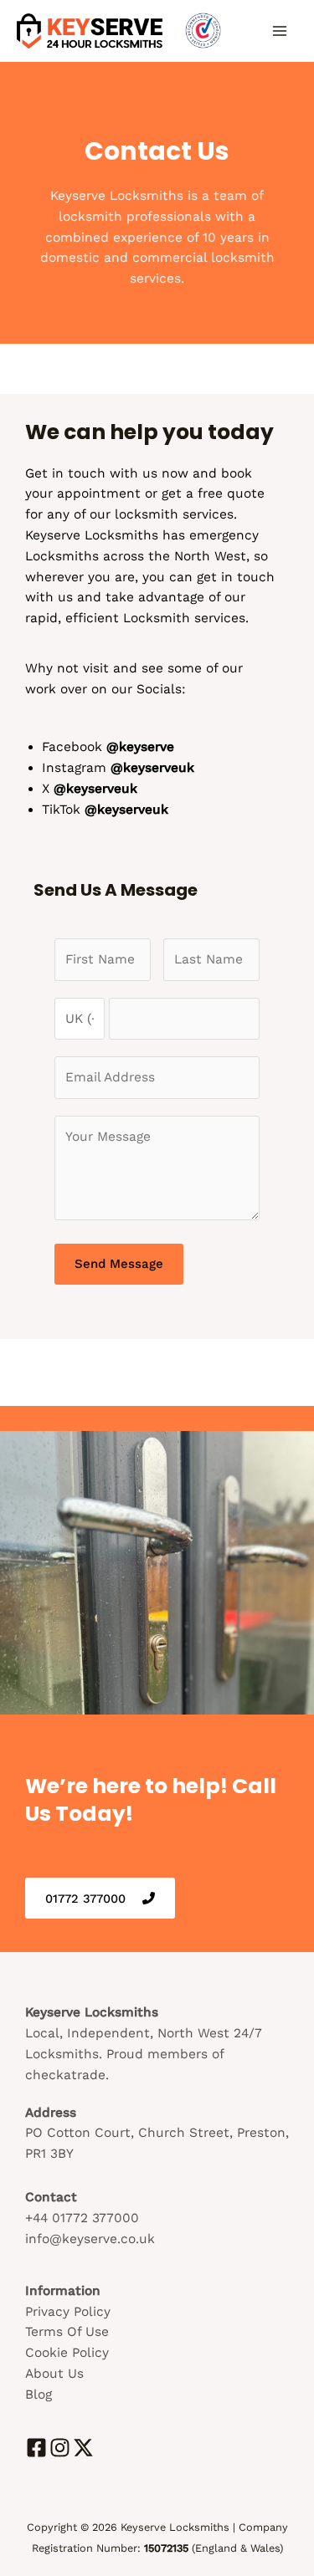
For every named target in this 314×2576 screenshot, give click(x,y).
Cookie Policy (67, 2353)
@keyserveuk (126, 810)
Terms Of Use (67, 2332)
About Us (54, 2374)
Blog (39, 2395)
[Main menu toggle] (280, 31)
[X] (83, 2448)
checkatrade (65, 2075)
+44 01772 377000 (82, 2218)
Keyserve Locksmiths (92, 535)
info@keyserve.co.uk (90, 2239)
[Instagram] (60, 2448)
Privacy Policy (68, 2312)
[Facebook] (36, 2448)
